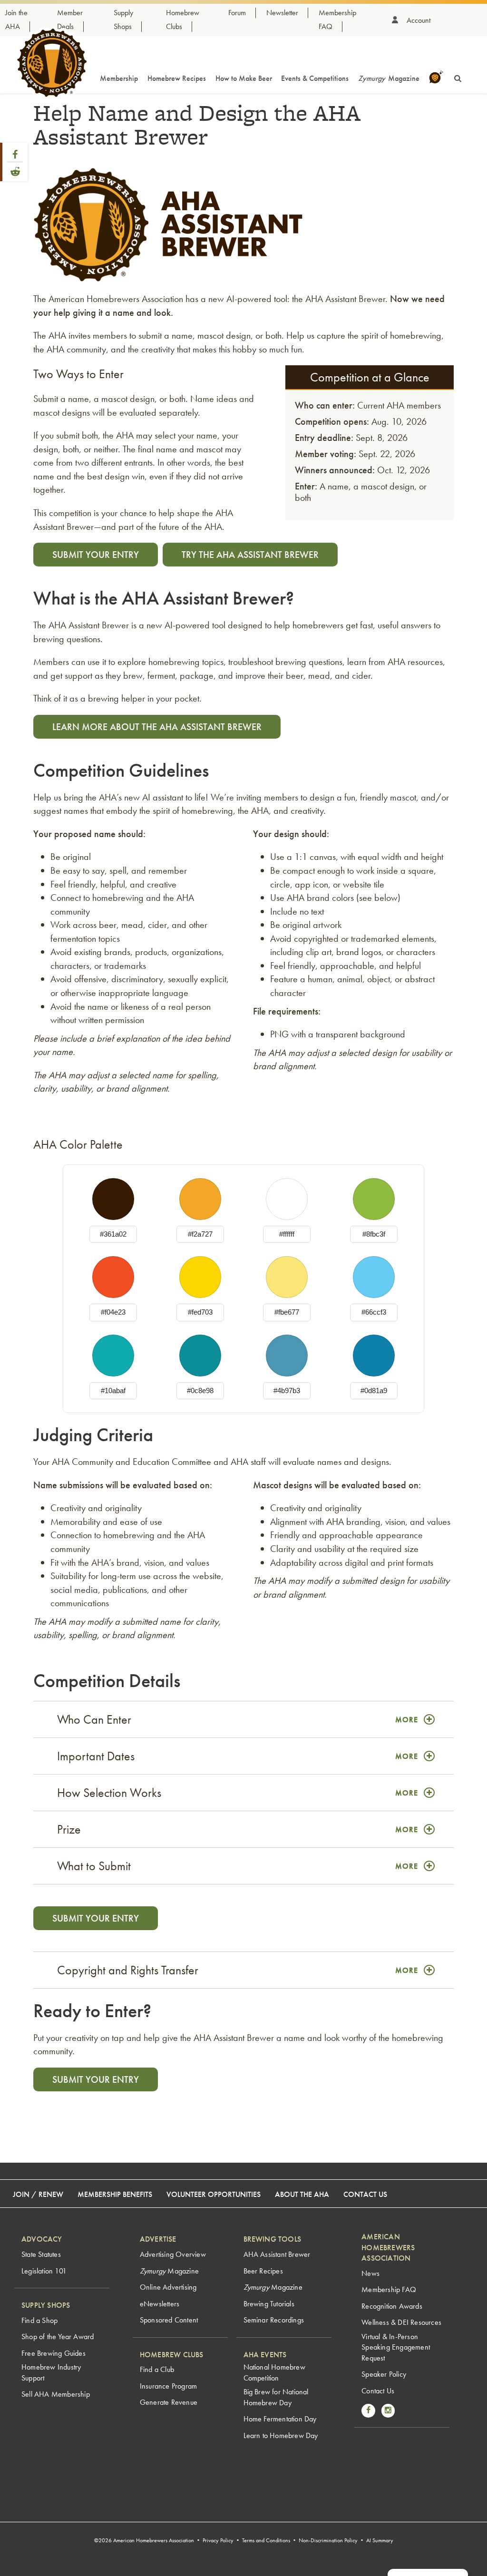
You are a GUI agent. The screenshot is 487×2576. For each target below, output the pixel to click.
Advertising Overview (173, 2254)
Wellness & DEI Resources (401, 2322)
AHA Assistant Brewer (277, 2254)
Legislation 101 (44, 2271)
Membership (119, 78)
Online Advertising (168, 2287)
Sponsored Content (169, 2320)
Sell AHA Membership (56, 2394)
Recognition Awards (392, 2306)
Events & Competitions (315, 78)
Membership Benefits (115, 2194)
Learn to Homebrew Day (281, 2435)
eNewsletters (160, 2304)
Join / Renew (38, 2194)
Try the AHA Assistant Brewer (250, 555)
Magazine (389, 78)
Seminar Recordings (274, 2320)
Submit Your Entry (96, 555)
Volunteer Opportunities (214, 2194)
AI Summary (380, 2540)
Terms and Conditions (266, 2540)
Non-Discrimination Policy (328, 2540)
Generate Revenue (169, 2402)
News (370, 2273)
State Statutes (41, 2254)
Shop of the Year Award (58, 2337)
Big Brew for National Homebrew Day (276, 2397)
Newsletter (282, 13)
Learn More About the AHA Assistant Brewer (157, 727)
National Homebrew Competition (274, 2372)
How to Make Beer (244, 78)
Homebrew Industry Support (51, 2372)
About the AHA (302, 2194)
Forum (237, 13)
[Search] (458, 77)
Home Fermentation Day (280, 2419)
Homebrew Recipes (177, 78)
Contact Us (365, 2194)
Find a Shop (39, 2320)
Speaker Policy (384, 2374)
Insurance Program (168, 2386)
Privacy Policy (218, 2540)
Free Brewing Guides (54, 2353)
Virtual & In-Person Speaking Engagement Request (396, 2347)
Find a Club (157, 2369)
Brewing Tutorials (269, 2304)
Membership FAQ (389, 2289)
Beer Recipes (263, 2271)
